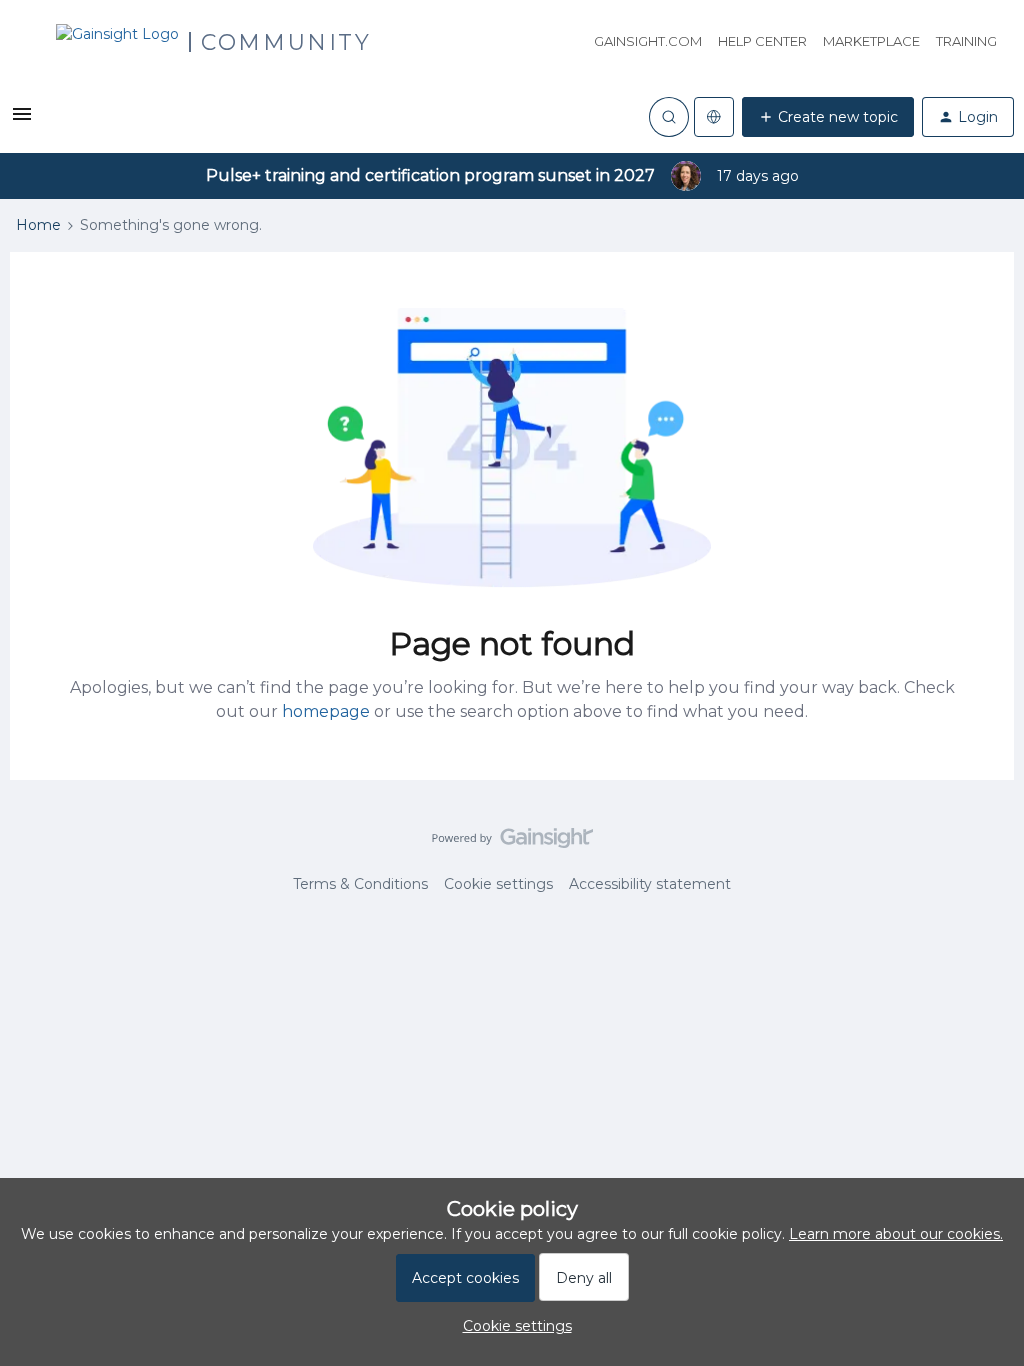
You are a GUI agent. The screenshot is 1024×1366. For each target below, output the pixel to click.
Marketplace (871, 41)
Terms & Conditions (360, 884)
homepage (326, 711)
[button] (22, 121)
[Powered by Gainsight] (512, 843)
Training (966, 41)
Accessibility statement (650, 884)
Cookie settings (498, 884)
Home (38, 225)
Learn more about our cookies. (896, 1234)
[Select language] (714, 117)
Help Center (762, 41)
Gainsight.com (648, 41)
